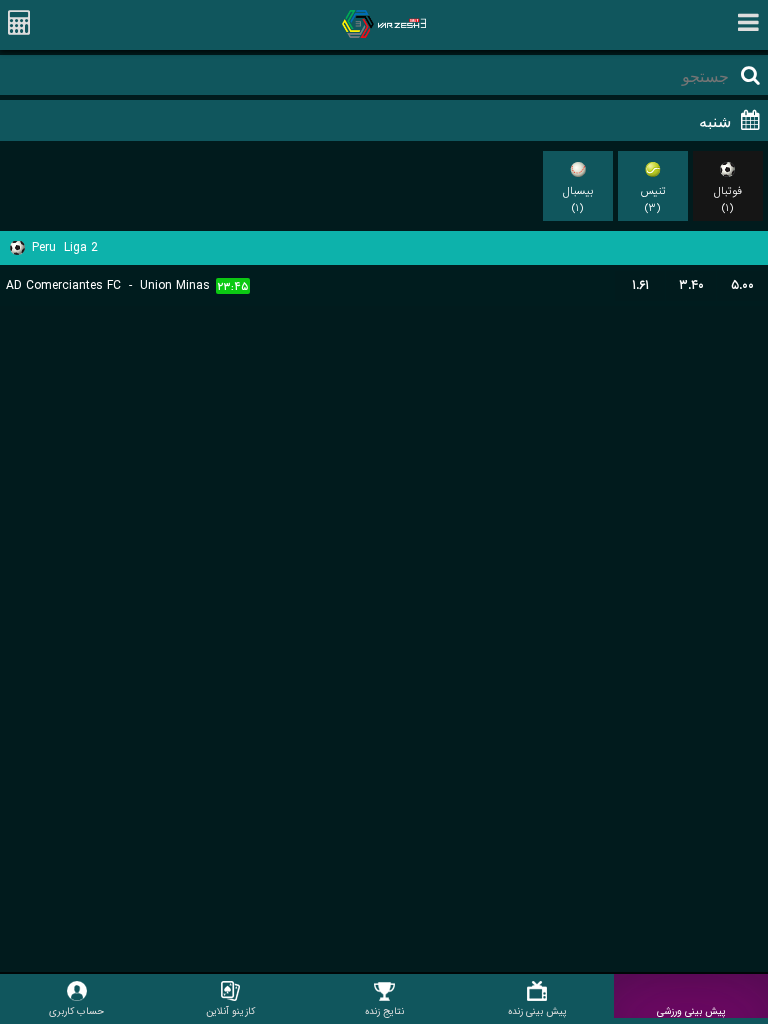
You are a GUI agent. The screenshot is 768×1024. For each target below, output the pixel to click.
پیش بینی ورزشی (691, 1011)
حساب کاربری (76, 1011)
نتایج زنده (384, 1011)
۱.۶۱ (640, 285)
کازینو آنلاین (230, 1011)
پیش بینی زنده (537, 1011)
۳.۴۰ (691, 285)
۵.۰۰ (742, 285)
